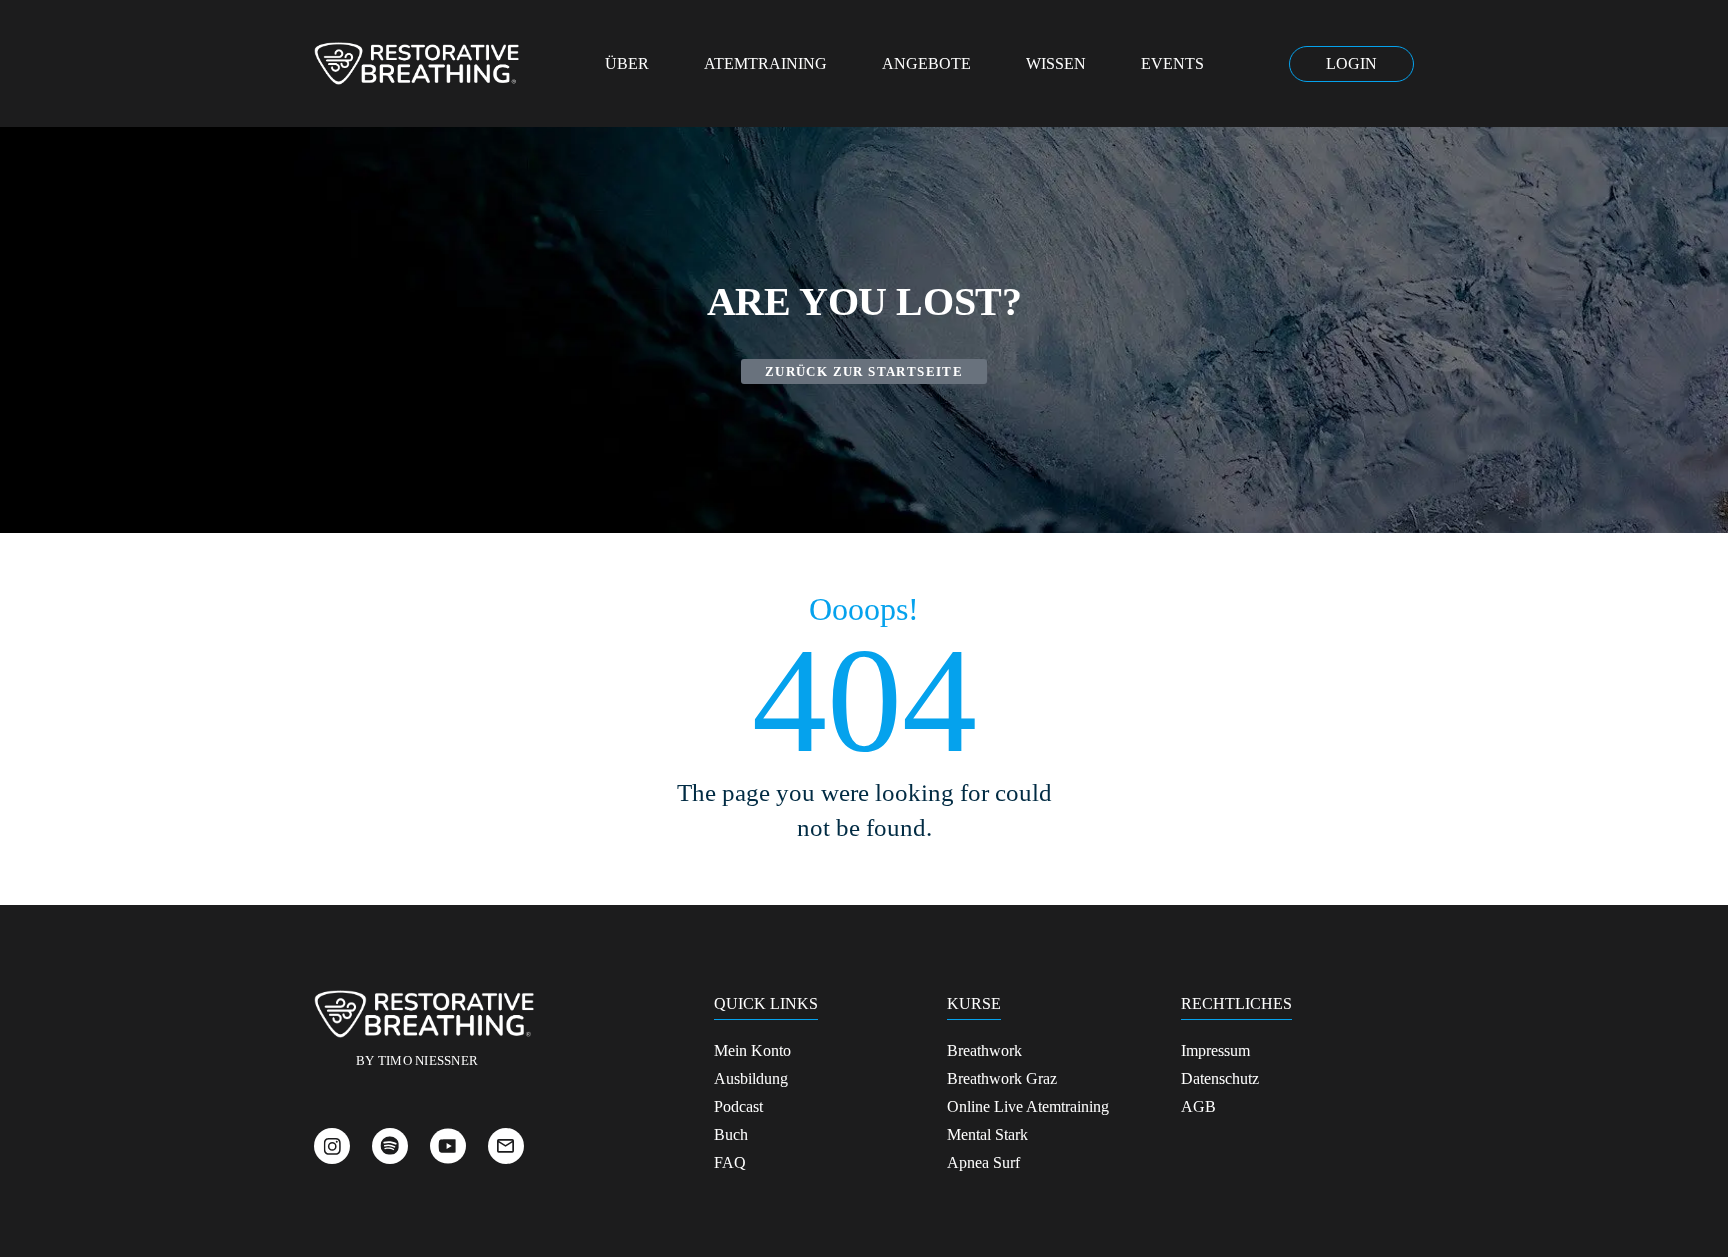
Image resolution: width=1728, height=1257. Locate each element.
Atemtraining (765, 63)
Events (1172, 63)
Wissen (1056, 63)
